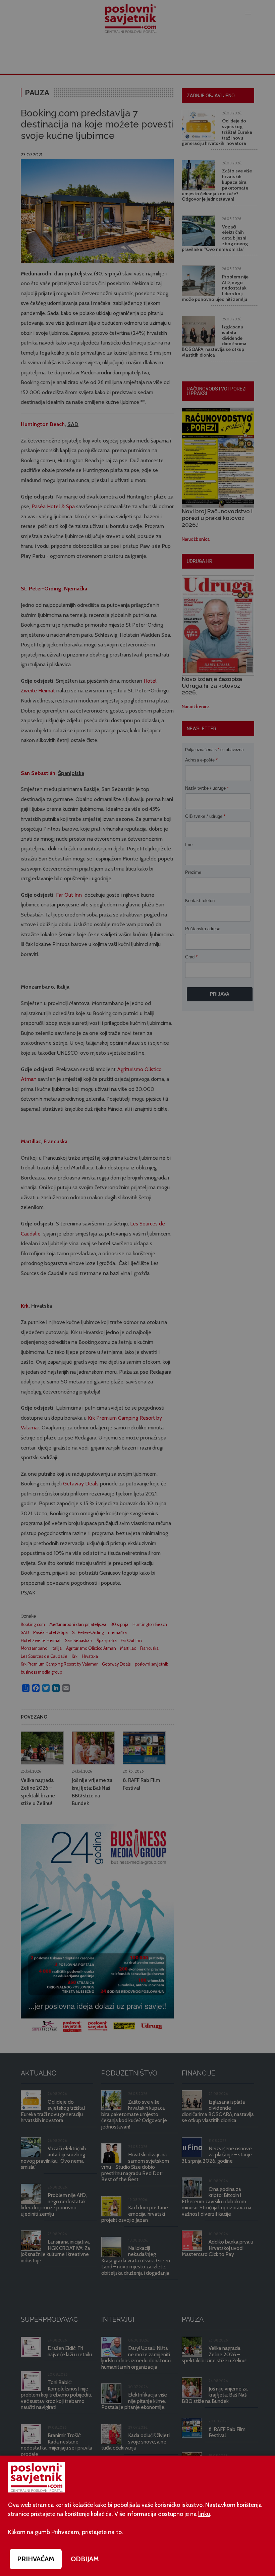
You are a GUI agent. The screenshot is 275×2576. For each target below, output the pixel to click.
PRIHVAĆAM (36, 2559)
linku (204, 2514)
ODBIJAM (85, 2559)
